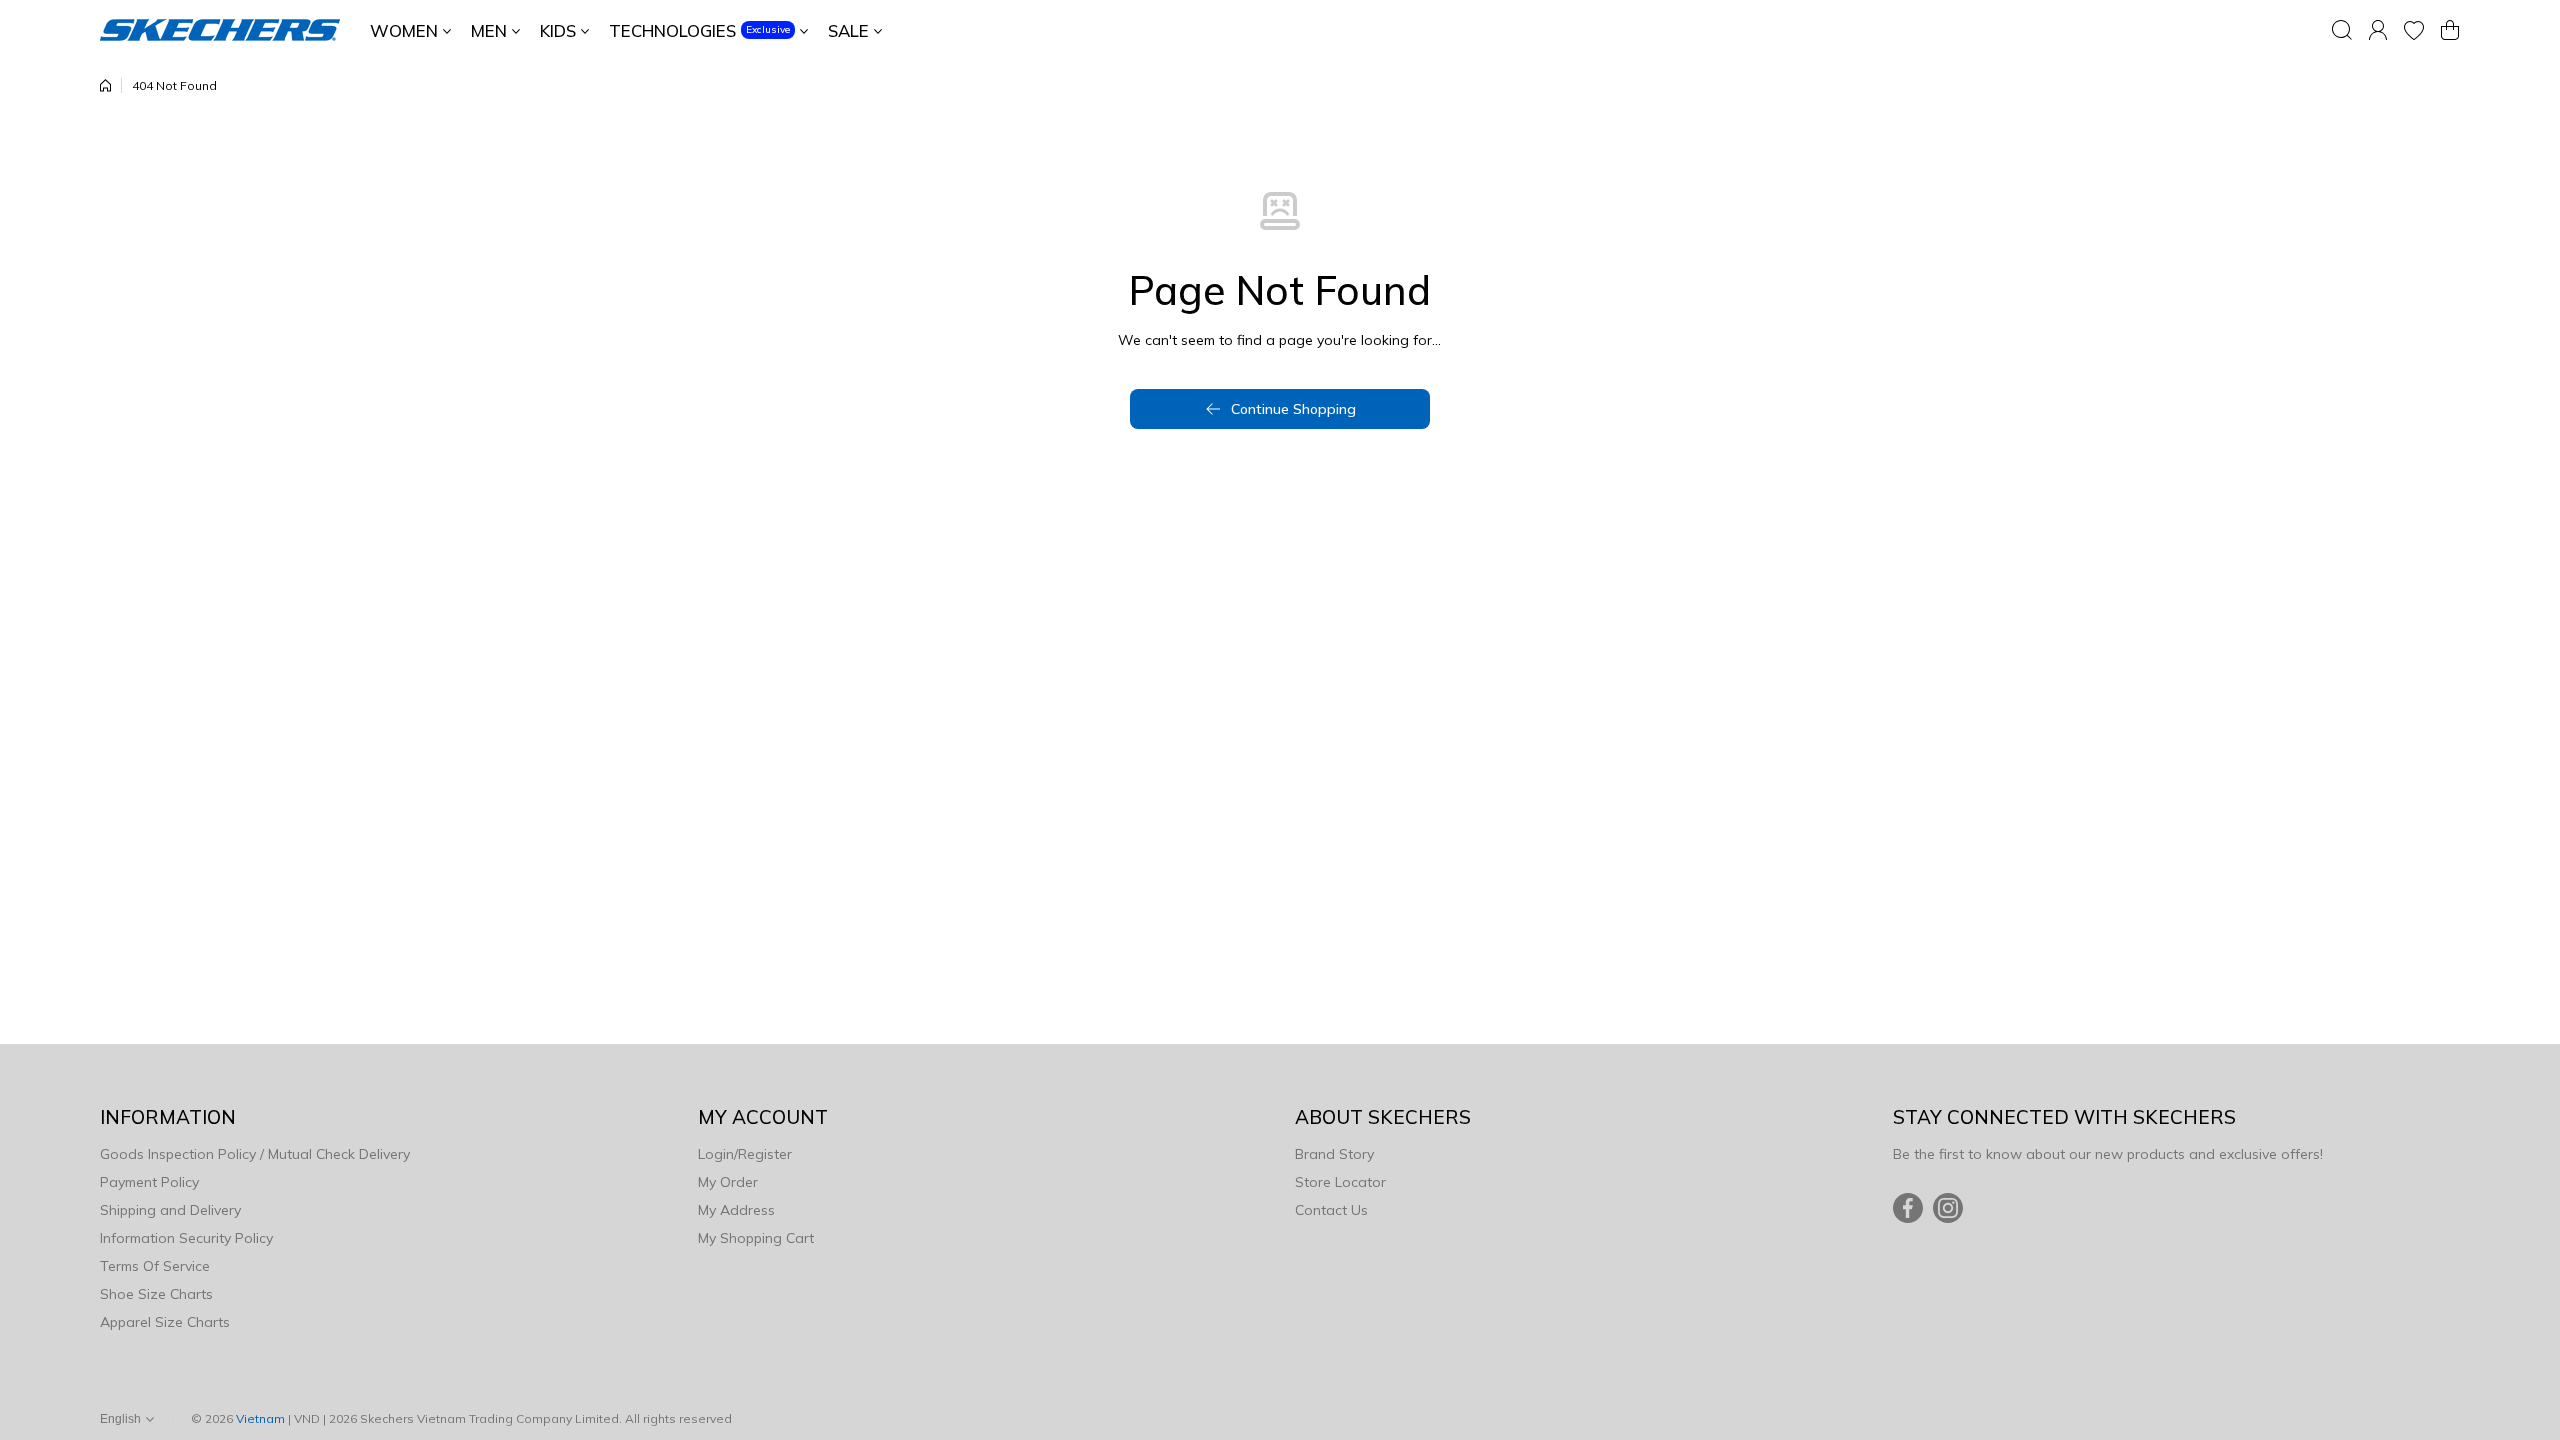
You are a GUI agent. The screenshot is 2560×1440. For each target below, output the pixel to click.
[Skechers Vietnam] (220, 30)
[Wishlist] (2414, 30)
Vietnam (260, 1418)
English (120, 1419)
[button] (2450, 30)
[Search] (2342, 30)
